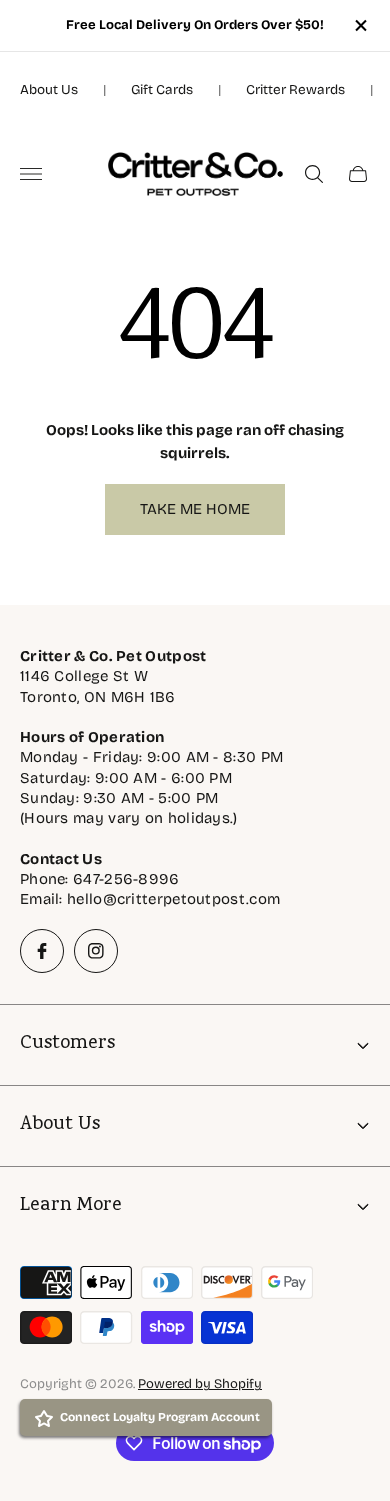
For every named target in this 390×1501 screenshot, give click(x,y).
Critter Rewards (295, 90)
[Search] (314, 174)
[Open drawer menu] (31, 174)
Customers (67, 1044)
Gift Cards (162, 90)
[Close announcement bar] (359, 25)
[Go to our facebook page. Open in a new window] (42, 951)
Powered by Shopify (200, 1384)
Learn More (71, 1206)
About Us (49, 90)
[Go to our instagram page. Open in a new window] (96, 951)
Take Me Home (195, 509)
